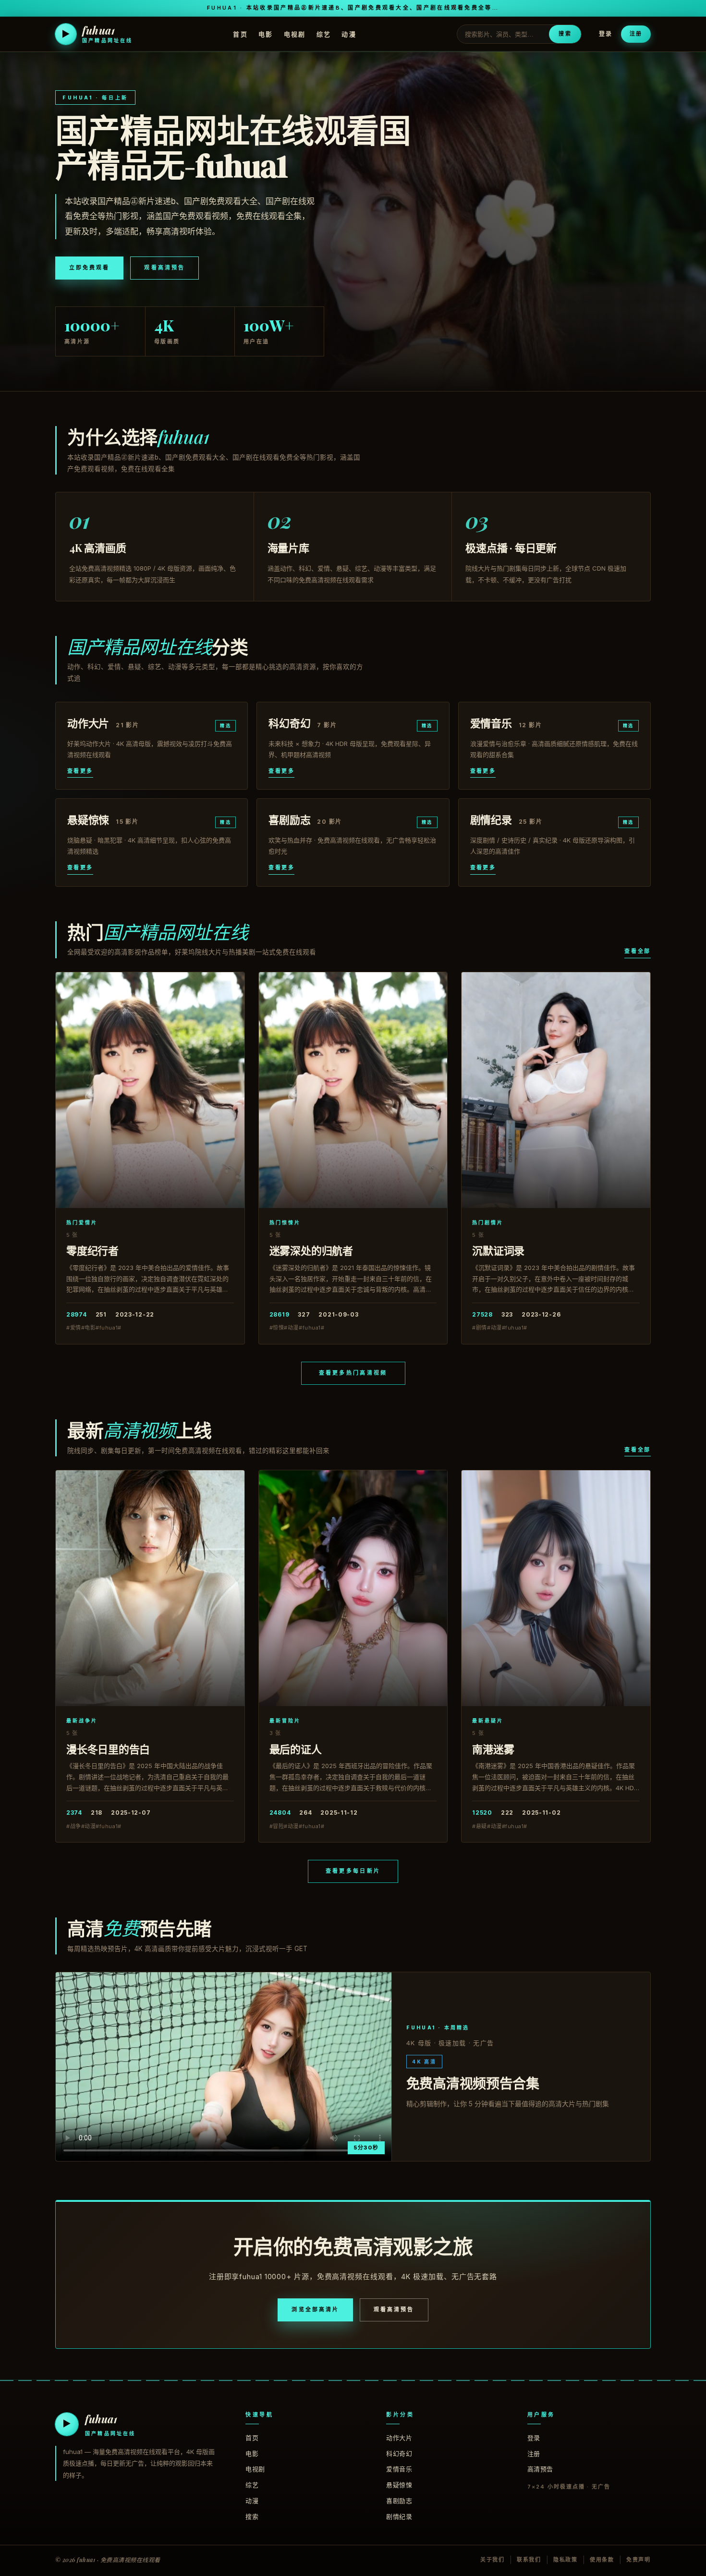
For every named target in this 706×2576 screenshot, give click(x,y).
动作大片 (399, 2438)
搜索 (565, 34)
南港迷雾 (493, 1749)
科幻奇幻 (399, 2454)
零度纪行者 (92, 1250)
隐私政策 (566, 2560)
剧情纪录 (399, 2516)
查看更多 (80, 771)
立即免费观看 (89, 268)
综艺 (324, 34)
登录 (606, 34)
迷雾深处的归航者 (311, 1250)
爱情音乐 (399, 2469)
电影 (266, 34)
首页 (240, 34)
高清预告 (540, 2469)
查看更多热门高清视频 (353, 1373)
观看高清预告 (164, 268)
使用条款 (602, 2560)
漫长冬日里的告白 (108, 1749)
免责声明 (639, 2560)
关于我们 (493, 2560)
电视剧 (295, 34)
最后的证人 (296, 1749)
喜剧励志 (399, 2501)
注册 (636, 34)
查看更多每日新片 (353, 1871)
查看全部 (638, 951)
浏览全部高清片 (315, 2309)
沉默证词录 (498, 1250)
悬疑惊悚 (399, 2485)
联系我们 (529, 2560)
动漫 (349, 34)
